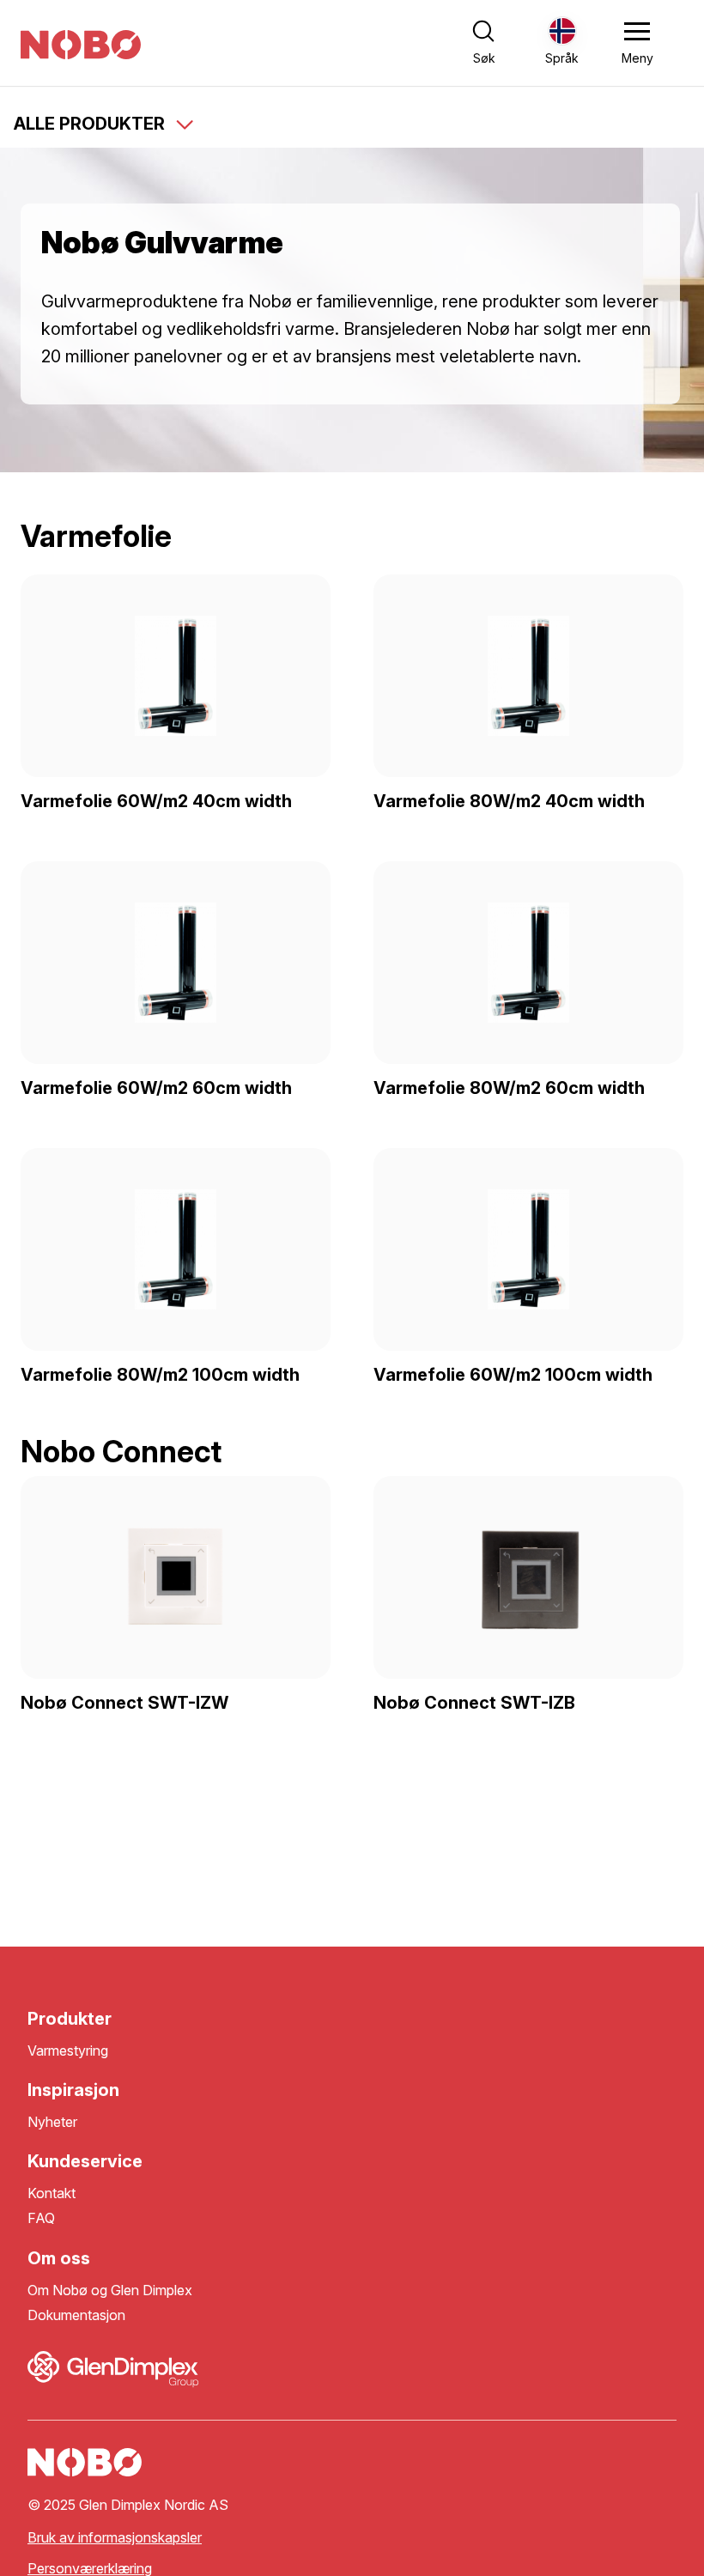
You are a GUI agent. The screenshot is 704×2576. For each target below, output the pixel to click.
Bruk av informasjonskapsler (115, 2538)
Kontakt (52, 2193)
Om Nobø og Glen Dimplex (110, 2290)
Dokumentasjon (76, 2315)
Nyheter (52, 2122)
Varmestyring (68, 2051)
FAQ (41, 2218)
